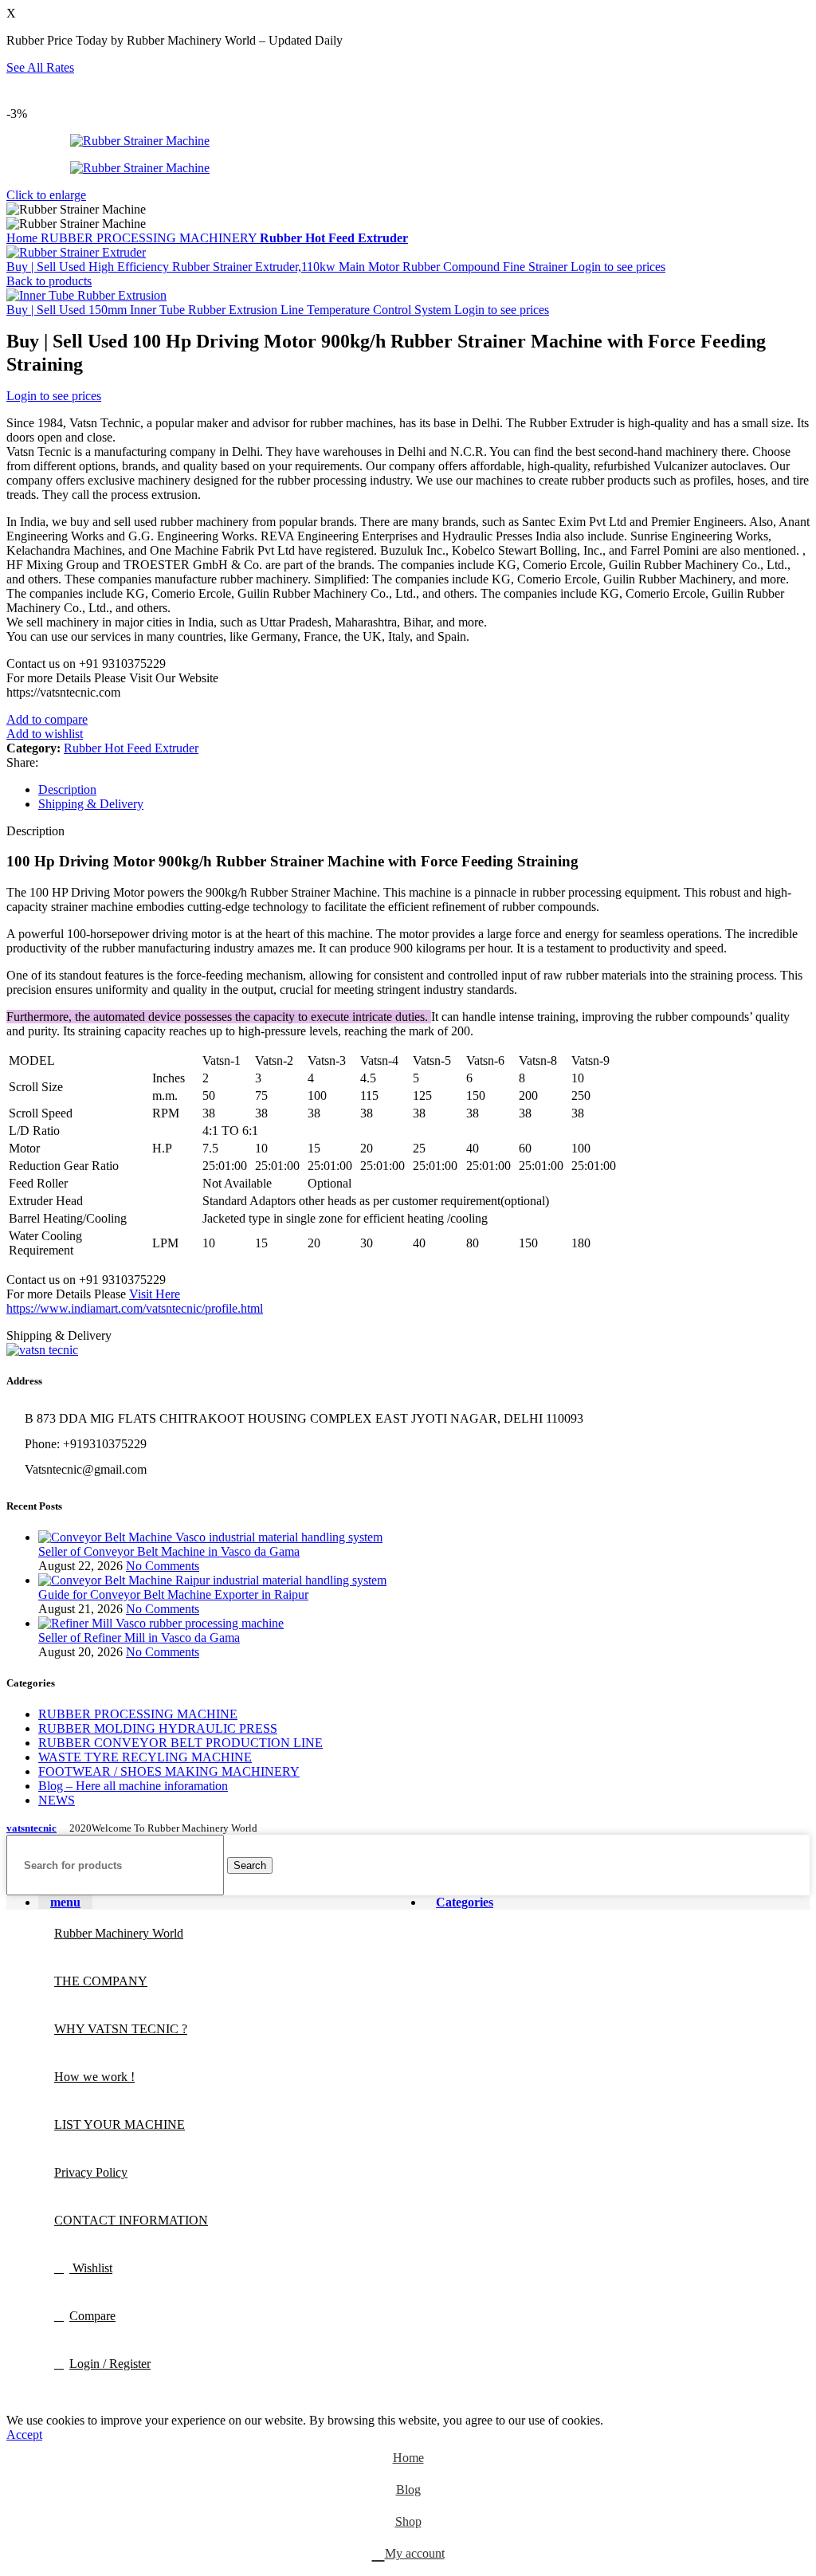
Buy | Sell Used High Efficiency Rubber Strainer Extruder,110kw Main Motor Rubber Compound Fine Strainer (288, 267)
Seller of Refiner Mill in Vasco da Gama (139, 1637)
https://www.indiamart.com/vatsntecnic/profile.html (135, 1308)
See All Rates (40, 67)
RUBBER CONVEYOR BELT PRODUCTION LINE (180, 1743)
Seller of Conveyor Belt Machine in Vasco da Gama (169, 1551)
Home (24, 238)
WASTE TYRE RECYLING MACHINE (145, 1757)
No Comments (163, 1566)
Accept (24, 2435)
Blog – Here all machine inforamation (133, 1786)
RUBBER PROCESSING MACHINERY (150, 238)
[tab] (424, 790)
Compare (92, 2316)
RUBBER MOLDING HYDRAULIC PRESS (158, 1728)
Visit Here (155, 1294)
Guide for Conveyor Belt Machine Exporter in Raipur (173, 1594)
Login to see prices (618, 267)
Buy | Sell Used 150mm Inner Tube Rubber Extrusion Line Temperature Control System (230, 310)
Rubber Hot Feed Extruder (334, 238)
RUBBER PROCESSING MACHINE (138, 1714)
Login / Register (110, 2364)
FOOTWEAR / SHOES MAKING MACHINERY (169, 1771)
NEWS (57, 1800)
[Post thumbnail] (210, 1537)
